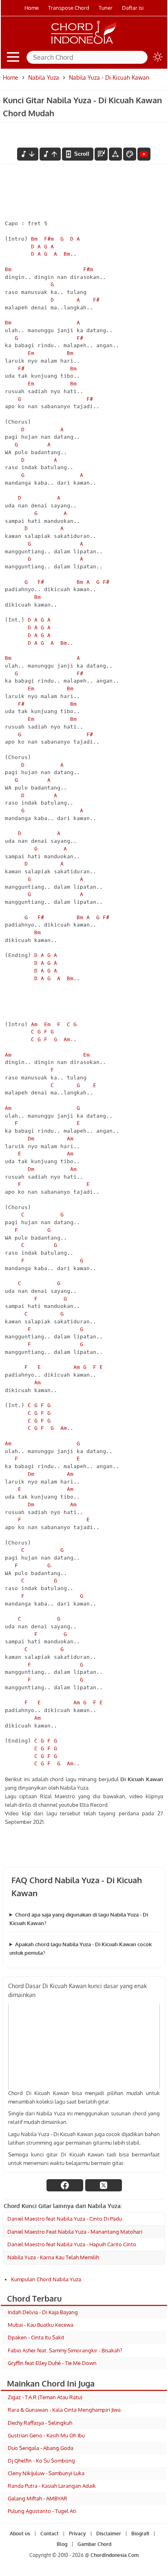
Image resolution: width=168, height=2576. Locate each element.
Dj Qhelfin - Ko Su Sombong (41, 2461)
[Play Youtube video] (84, 2046)
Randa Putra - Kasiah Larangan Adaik (52, 2486)
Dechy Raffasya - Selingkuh (40, 2423)
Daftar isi (133, 8)
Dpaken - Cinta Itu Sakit (36, 2337)
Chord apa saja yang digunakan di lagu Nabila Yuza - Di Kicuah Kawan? (79, 1919)
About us (20, 2534)
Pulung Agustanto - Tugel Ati (42, 2511)
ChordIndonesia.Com (115, 2555)
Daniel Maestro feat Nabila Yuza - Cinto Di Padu (65, 2219)
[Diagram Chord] (101, 154)
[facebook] (65, 2185)
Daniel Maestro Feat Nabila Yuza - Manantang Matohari (75, 2232)
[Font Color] (130, 154)
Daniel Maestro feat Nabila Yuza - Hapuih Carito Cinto (72, 2244)
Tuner (106, 8)
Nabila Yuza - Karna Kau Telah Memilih (53, 2257)
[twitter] (104, 2185)
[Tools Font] (115, 154)
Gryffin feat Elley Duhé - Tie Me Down (52, 2363)
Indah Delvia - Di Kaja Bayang (43, 2312)
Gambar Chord (94, 2544)
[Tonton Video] (144, 154)
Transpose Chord (69, 8)
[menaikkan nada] (50, 154)
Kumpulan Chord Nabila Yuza (46, 2279)
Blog (62, 2544)
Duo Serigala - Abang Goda (41, 2448)
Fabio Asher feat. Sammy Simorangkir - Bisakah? (65, 2350)
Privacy (77, 2534)
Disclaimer (109, 2534)
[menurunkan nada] (28, 154)
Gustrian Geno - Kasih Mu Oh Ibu (46, 2435)
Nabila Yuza (44, 77)
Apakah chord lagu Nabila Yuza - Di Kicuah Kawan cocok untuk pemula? (81, 1948)
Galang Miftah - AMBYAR (38, 2498)
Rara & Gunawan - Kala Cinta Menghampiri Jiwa (64, 2410)
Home (32, 8)
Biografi (140, 2534)
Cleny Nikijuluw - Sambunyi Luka (46, 2473)
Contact (50, 2534)
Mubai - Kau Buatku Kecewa (41, 2325)
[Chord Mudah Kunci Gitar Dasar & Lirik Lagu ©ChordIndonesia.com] (84, 44)
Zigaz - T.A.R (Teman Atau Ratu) (45, 2397)
